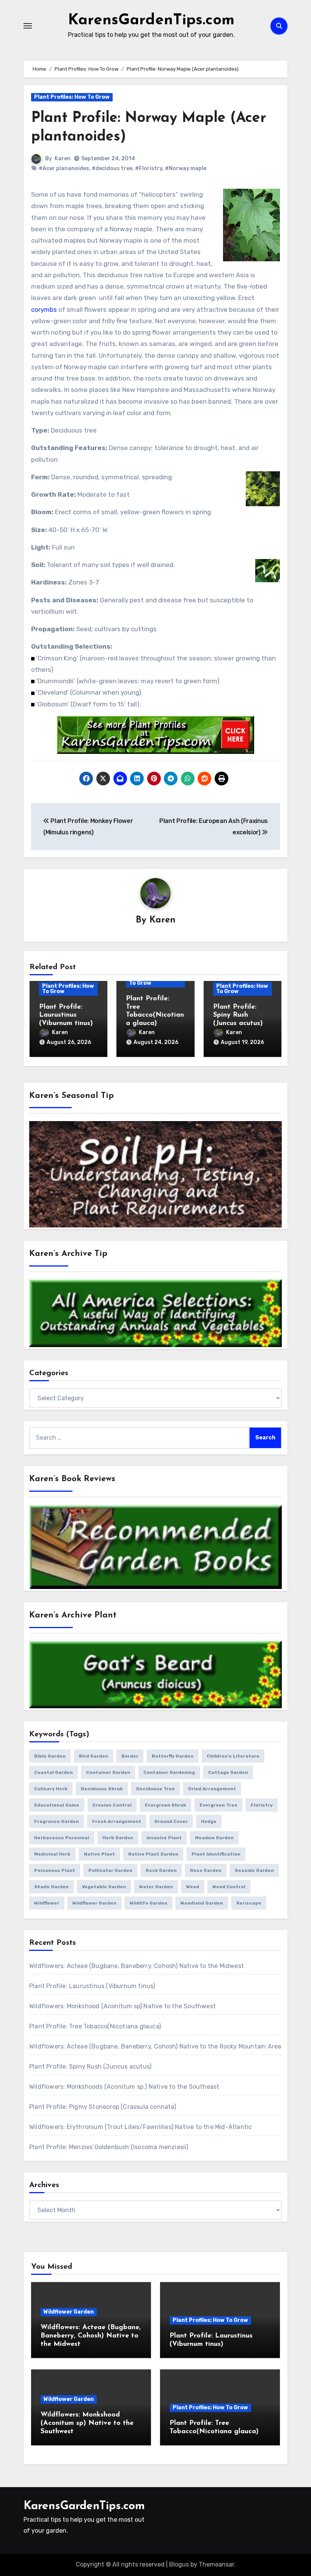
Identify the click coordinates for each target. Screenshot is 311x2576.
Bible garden (50, 1756)
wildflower (47, 1903)
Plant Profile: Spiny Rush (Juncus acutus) (238, 1015)
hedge (209, 1821)
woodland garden (202, 1903)
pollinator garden (110, 1870)
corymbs (44, 310)
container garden (108, 1772)
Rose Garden (206, 1870)
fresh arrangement (117, 1821)
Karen (63, 159)
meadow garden (214, 1838)
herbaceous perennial (62, 1838)
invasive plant (164, 1838)
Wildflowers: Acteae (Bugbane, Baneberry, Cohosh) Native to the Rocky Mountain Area (155, 2046)
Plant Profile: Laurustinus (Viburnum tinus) (66, 1015)
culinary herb (51, 1789)
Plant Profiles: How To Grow (72, 97)
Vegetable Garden (104, 1887)
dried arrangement (212, 1789)
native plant (99, 1854)
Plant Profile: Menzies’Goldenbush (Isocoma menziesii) (109, 2147)
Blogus (179, 2564)
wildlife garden (148, 1903)
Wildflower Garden (69, 2312)
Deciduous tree (155, 1789)
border (130, 1756)
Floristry (262, 1805)
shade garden (51, 1887)
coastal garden (53, 1772)
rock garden (161, 1870)
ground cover (171, 1821)
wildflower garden (94, 1903)
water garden (156, 1887)
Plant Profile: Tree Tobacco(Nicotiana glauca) (95, 2026)
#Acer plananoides (64, 168)
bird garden (93, 1756)
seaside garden (254, 1870)
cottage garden (228, 1772)
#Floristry (149, 168)
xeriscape (249, 1903)
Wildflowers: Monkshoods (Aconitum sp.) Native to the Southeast (124, 2087)
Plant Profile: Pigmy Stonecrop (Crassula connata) (103, 2107)
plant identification (216, 1854)
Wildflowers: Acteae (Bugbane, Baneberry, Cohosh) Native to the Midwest (137, 1966)
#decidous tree (112, 168)
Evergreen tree (218, 1805)
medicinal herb (52, 1854)
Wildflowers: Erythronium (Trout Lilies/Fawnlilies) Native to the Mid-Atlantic (141, 2127)
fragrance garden (57, 1821)
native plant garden (153, 1854)
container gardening (169, 1772)
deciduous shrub (102, 1789)
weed (193, 1887)
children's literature (233, 1756)
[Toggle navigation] (28, 26)
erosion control (112, 1805)
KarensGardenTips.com (151, 21)
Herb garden (118, 1838)
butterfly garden (173, 1756)
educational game (57, 1805)
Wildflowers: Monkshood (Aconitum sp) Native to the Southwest (123, 2006)
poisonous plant (55, 1870)
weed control (229, 1887)
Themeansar (216, 2564)
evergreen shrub (166, 1805)
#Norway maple (186, 168)
